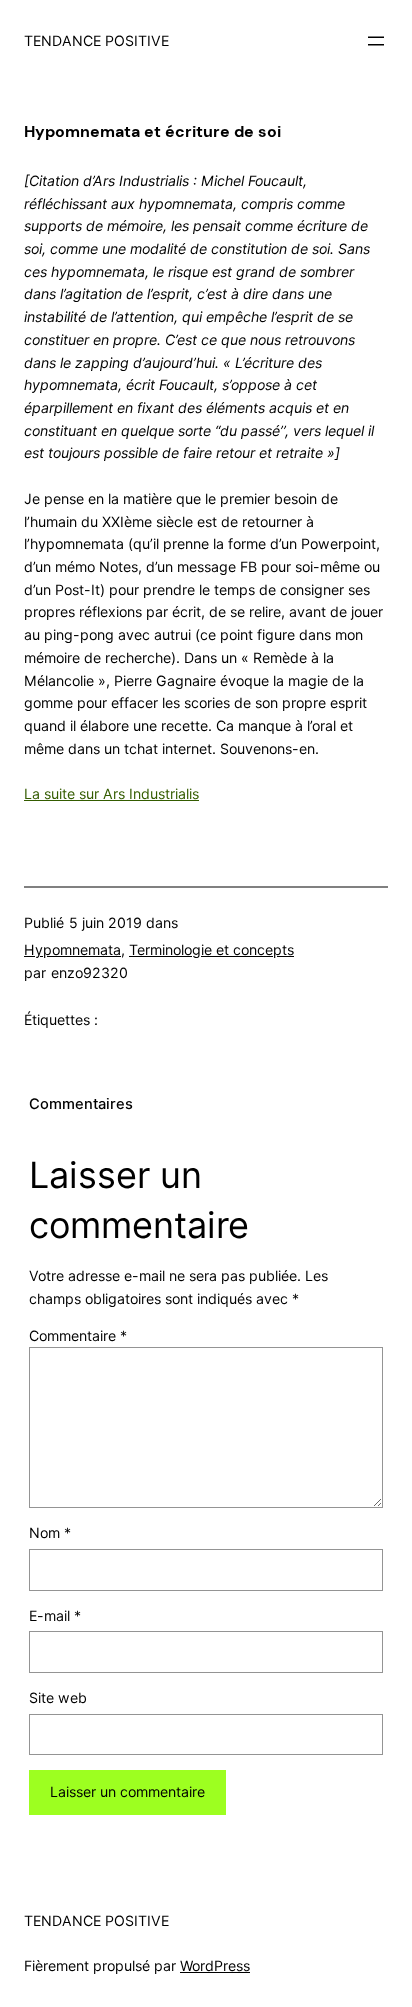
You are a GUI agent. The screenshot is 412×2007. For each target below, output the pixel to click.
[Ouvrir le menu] (376, 41)
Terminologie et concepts (211, 949)
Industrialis (164, 793)
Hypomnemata (72, 949)
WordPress (215, 1965)
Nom (50, 1532)
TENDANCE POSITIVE (96, 40)
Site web (58, 1697)
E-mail (55, 1615)
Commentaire (78, 1335)
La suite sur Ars (76, 793)
